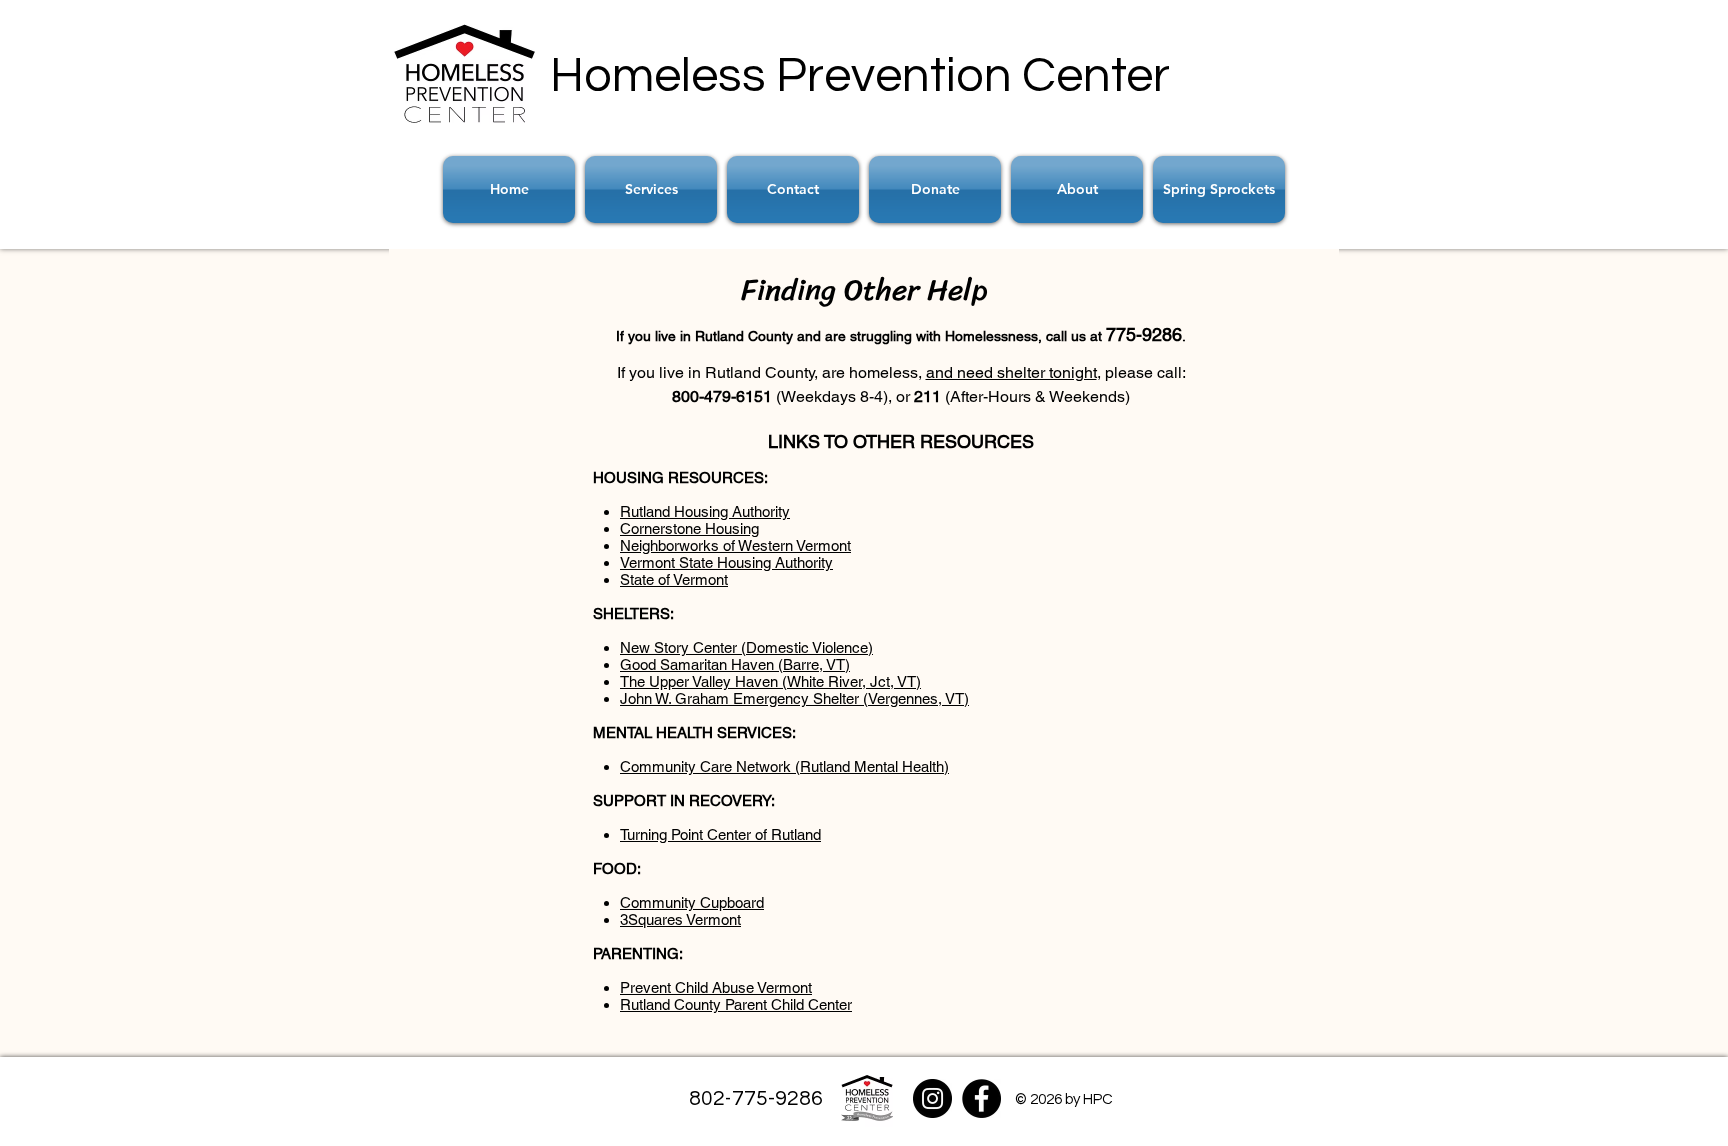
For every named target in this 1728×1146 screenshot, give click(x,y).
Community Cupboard (692, 902)
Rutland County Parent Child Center (736, 1004)
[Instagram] (932, 1098)
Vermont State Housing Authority (726, 562)
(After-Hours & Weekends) (1037, 396)
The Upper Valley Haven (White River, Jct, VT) (770, 681)
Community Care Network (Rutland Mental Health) (784, 766)
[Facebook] (981, 1098)
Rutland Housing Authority (705, 511)
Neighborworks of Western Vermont (735, 545)
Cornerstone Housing (689, 528)
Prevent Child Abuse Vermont (716, 987)
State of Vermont (674, 579)
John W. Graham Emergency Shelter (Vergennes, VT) (794, 698)
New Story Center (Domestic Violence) (746, 647)
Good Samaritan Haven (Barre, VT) (735, 664)
